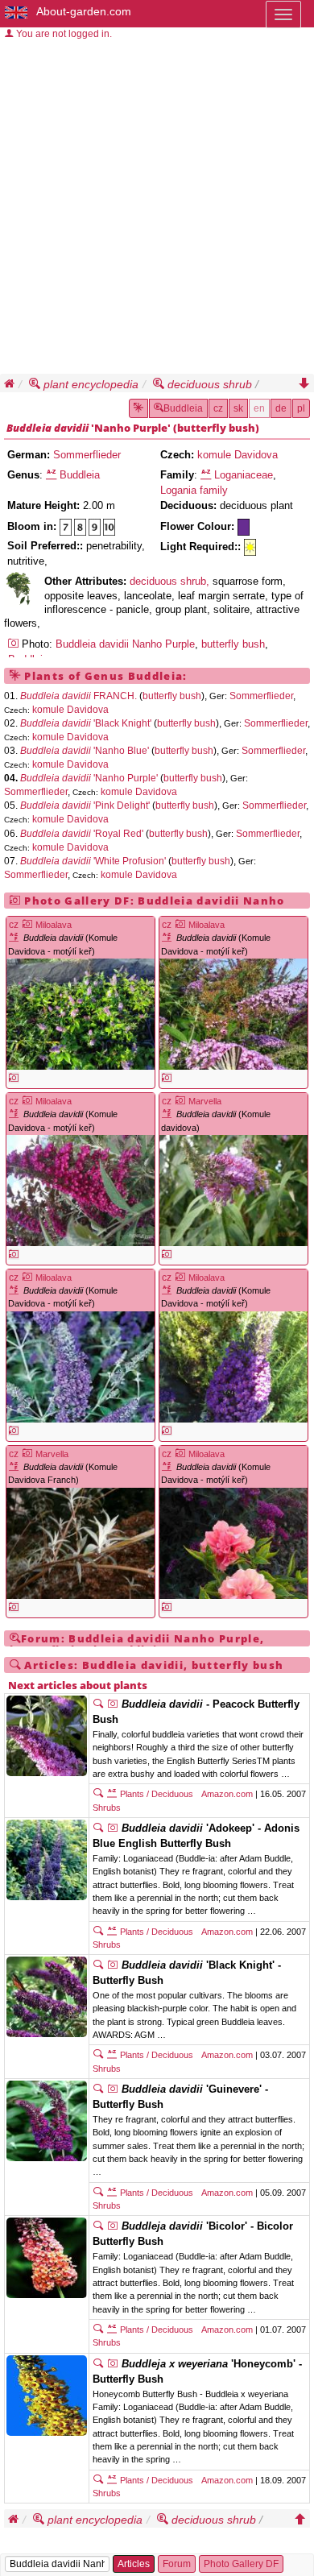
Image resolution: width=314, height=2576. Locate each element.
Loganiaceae (244, 475)
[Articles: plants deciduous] (98, 1794)
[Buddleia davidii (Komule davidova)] (233, 1191)
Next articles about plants (78, 1685)
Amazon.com (227, 1794)
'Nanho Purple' (130, 428)
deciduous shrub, (171, 581)
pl (301, 408)
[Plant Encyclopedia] (138, 408)
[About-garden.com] (17, 11)
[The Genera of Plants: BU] (51, 475)
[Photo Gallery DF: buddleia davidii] (14, 1078)
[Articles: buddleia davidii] (98, 1704)
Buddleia (183, 408)
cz (218, 408)
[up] (300, 2520)
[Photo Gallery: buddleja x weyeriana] (113, 2364)
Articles (134, 2564)
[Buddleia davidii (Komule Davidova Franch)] (81, 1543)
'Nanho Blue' (83, 751)
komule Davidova (238, 455)
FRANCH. (77, 696)
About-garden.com (84, 11)
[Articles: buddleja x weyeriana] (98, 2364)
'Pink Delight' (84, 806)
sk (238, 408)
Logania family (194, 490)
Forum (177, 2564)
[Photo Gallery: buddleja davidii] (113, 2226)
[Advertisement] (157, 209)
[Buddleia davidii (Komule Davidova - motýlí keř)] (81, 1014)
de (281, 408)
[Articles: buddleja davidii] (98, 2226)
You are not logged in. (63, 34)
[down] (304, 384)
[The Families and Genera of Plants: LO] (206, 475)
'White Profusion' (92, 861)
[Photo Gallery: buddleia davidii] (113, 1704)
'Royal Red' (81, 834)
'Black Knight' (85, 723)
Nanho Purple (163, 644)
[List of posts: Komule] (16, 938)
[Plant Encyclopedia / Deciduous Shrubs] (18, 590)
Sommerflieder (87, 455)
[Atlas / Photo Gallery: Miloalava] (27, 925)
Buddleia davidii (48, 428)
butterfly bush (216, 428)
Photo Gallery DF (241, 2564)
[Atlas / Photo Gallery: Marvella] (180, 1101)
